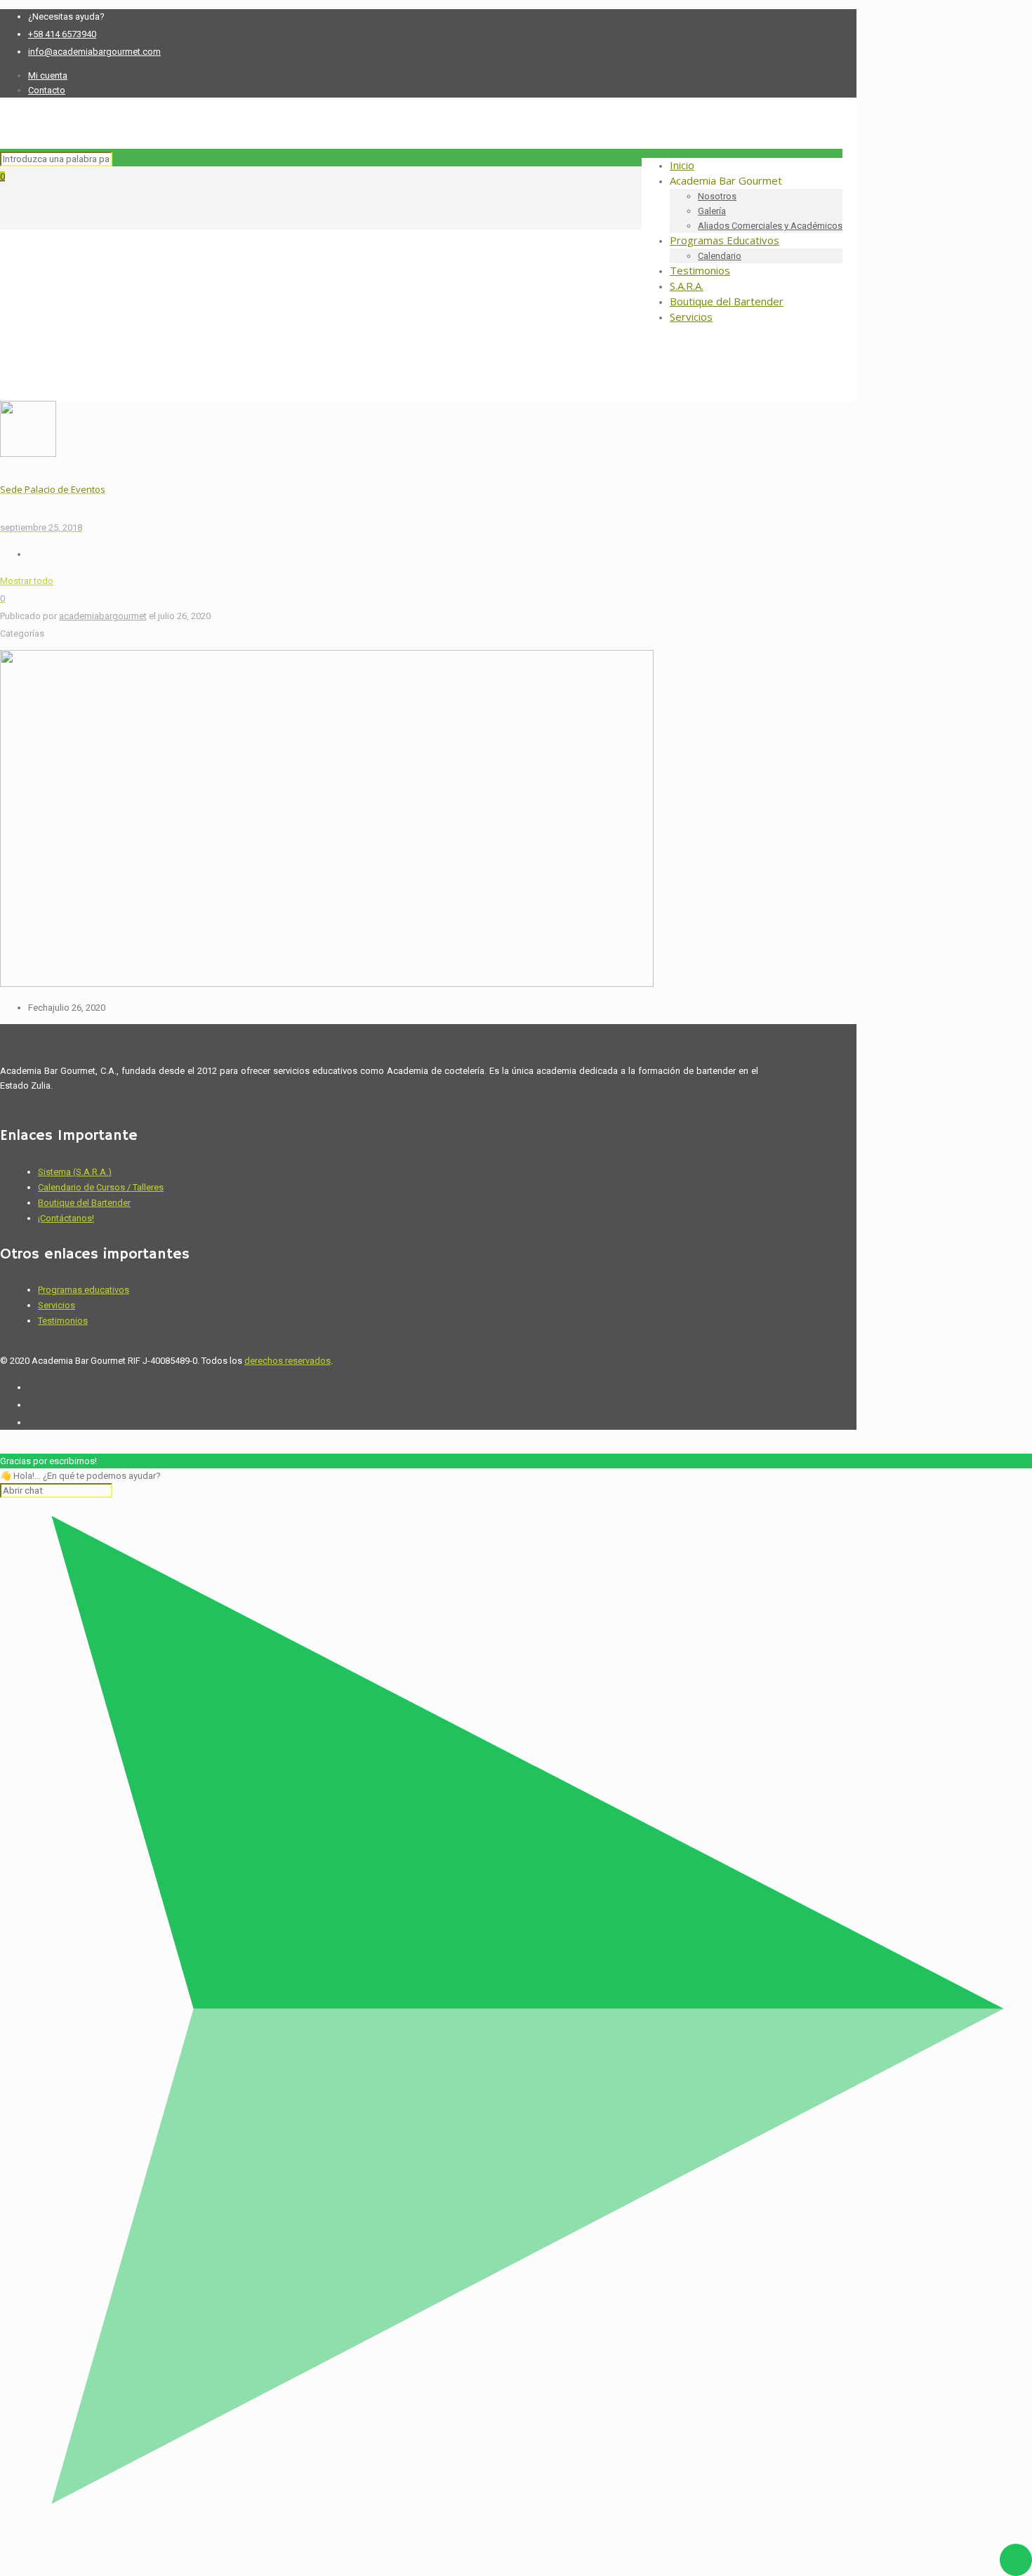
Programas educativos (84, 1290)
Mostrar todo (27, 581)
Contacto (47, 90)
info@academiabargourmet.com (94, 52)
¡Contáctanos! (66, 1218)
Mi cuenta (48, 75)
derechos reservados (287, 1361)
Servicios (57, 1305)
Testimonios (63, 1321)
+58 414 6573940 (62, 34)
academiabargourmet (103, 616)
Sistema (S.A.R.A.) (75, 1172)
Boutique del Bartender (84, 1203)
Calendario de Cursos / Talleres (101, 1187)
